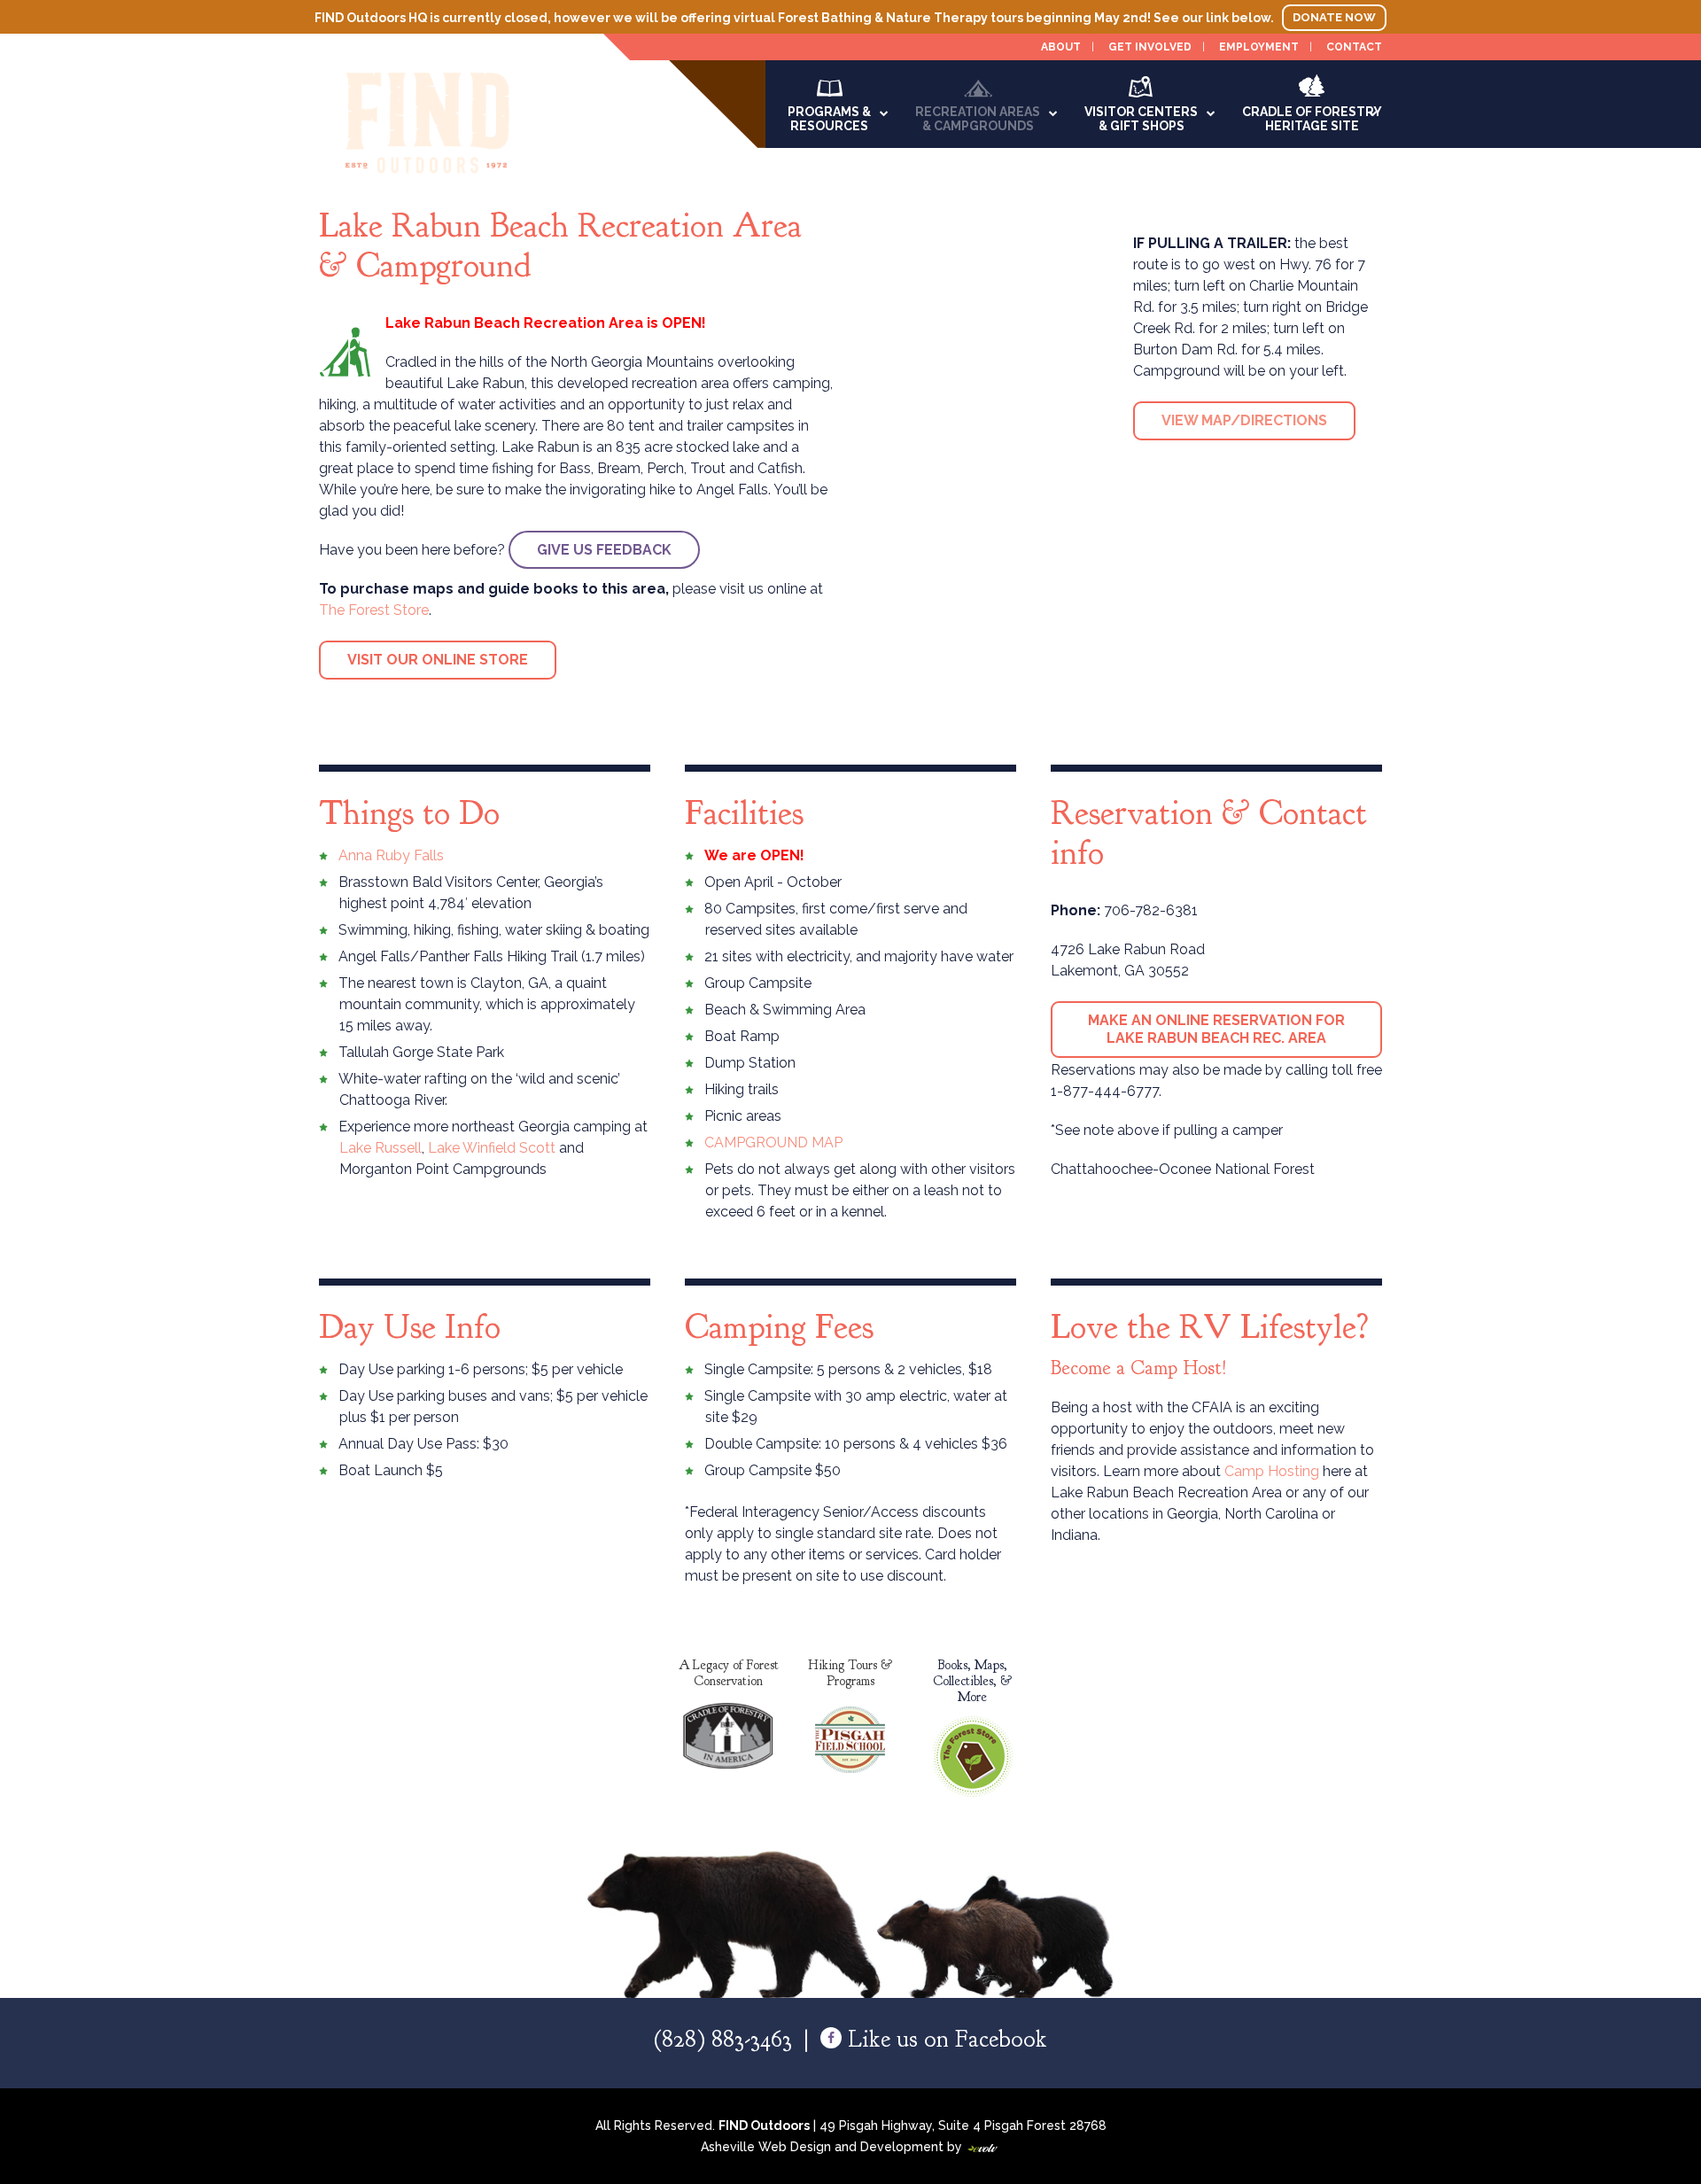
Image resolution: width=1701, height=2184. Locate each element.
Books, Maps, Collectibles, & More (972, 1681)
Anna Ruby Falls (391, 855)
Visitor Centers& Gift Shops (1141, 119)
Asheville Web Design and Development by (851, 2147)
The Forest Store (374, 610)
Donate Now (1334, 17)
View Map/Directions (1244, 420)
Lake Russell (381, 1148)
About (1061, 47)
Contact (1354, 47)
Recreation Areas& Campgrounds (978, 119)
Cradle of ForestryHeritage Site (1312, 119)
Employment (1259, 47)
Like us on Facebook (944, 2039)
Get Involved (1150, 47)
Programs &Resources (829, 119)
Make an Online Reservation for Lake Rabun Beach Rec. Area (1216, 1029)
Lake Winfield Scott (492, 1148)
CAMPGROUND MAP (773, 1143)
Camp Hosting (1274, 1471)
